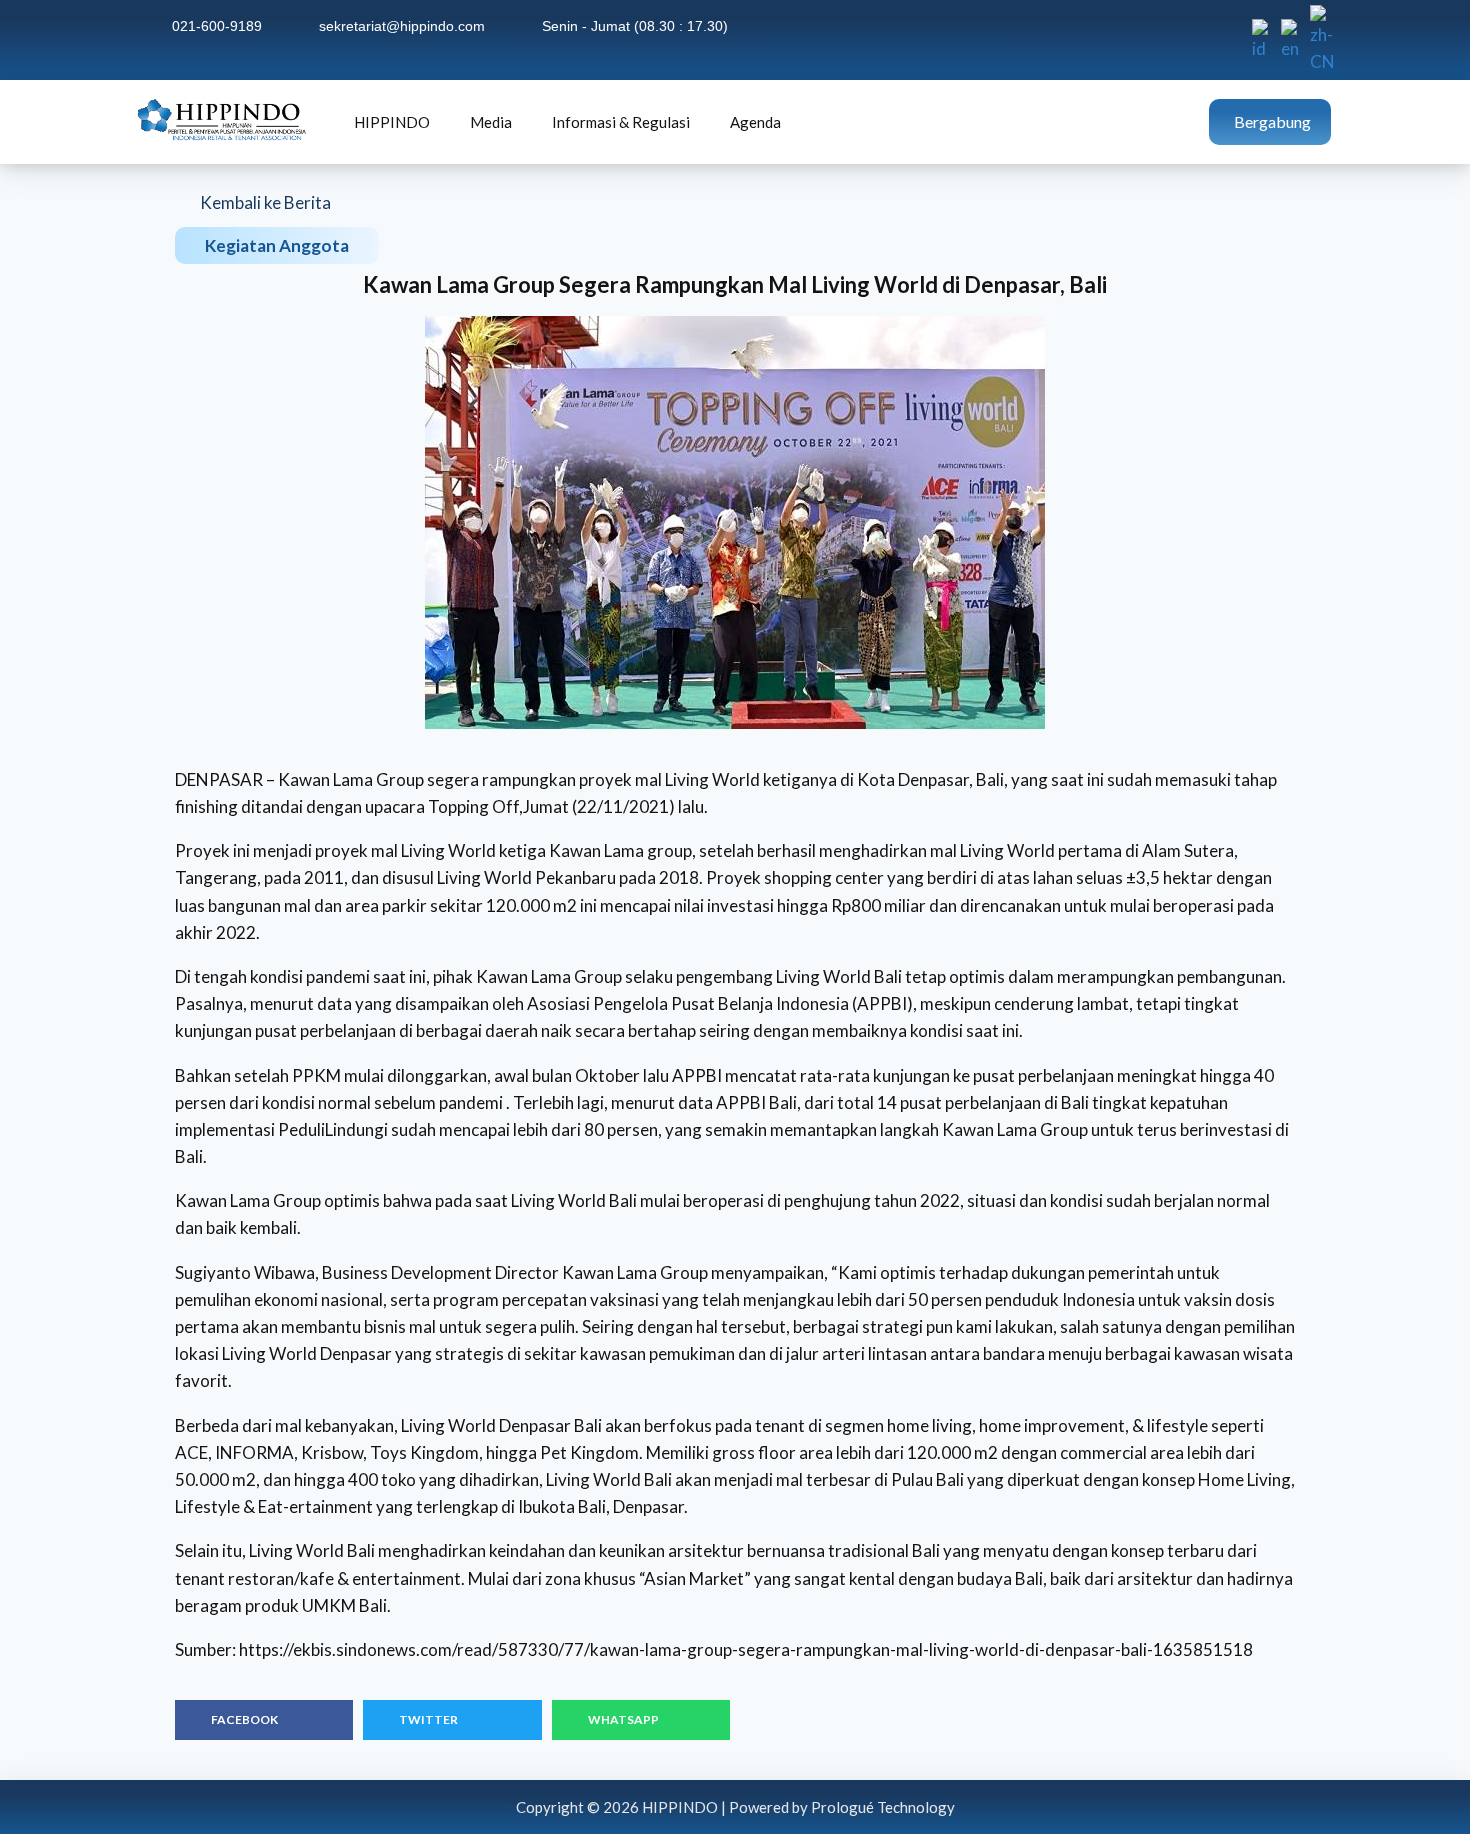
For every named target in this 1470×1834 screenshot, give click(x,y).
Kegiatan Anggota (277, 245)
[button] (264, 1720)
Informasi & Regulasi (621, 122)
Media (491, 122)
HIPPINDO (392, 122)
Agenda (755, 122)
